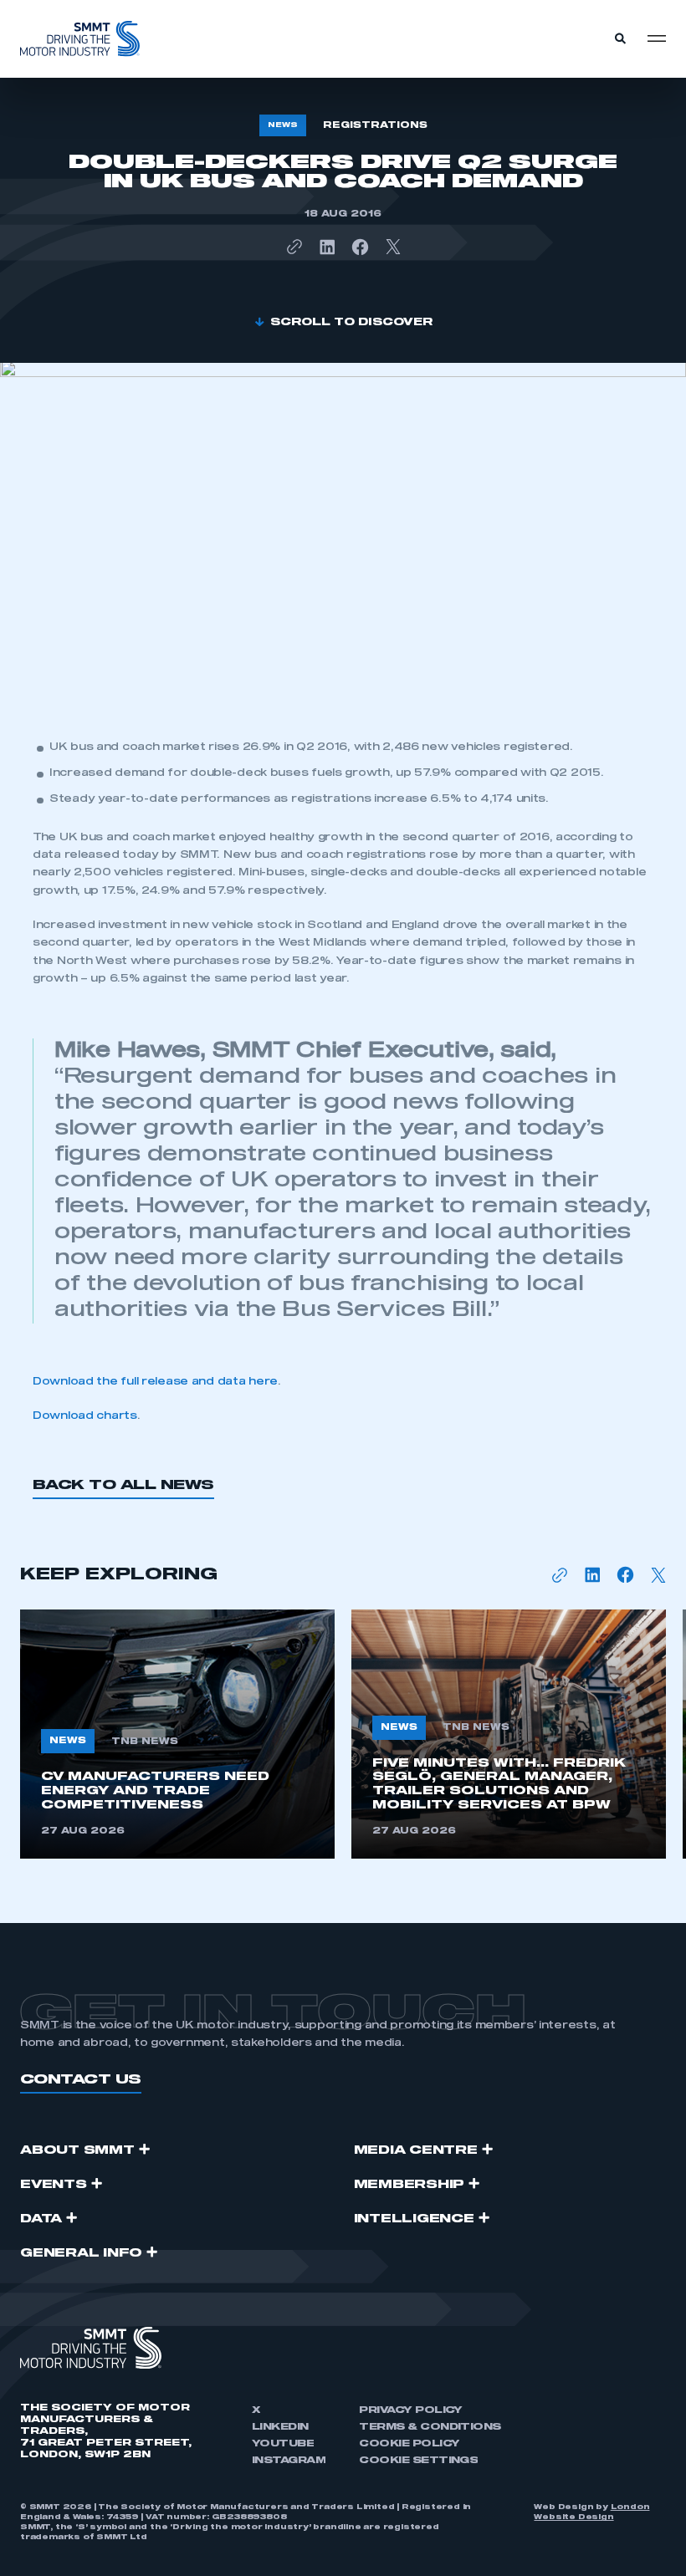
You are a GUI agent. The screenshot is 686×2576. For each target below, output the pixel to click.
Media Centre (416, 2150)
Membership (410, 2185)
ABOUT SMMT (77, 2150)
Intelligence (414, 2219)
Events (54, 2185)
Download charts (85, 1416)
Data (41, 2219)
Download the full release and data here (155, 1382)
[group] (177, 1734)
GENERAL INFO (81, 2253)
